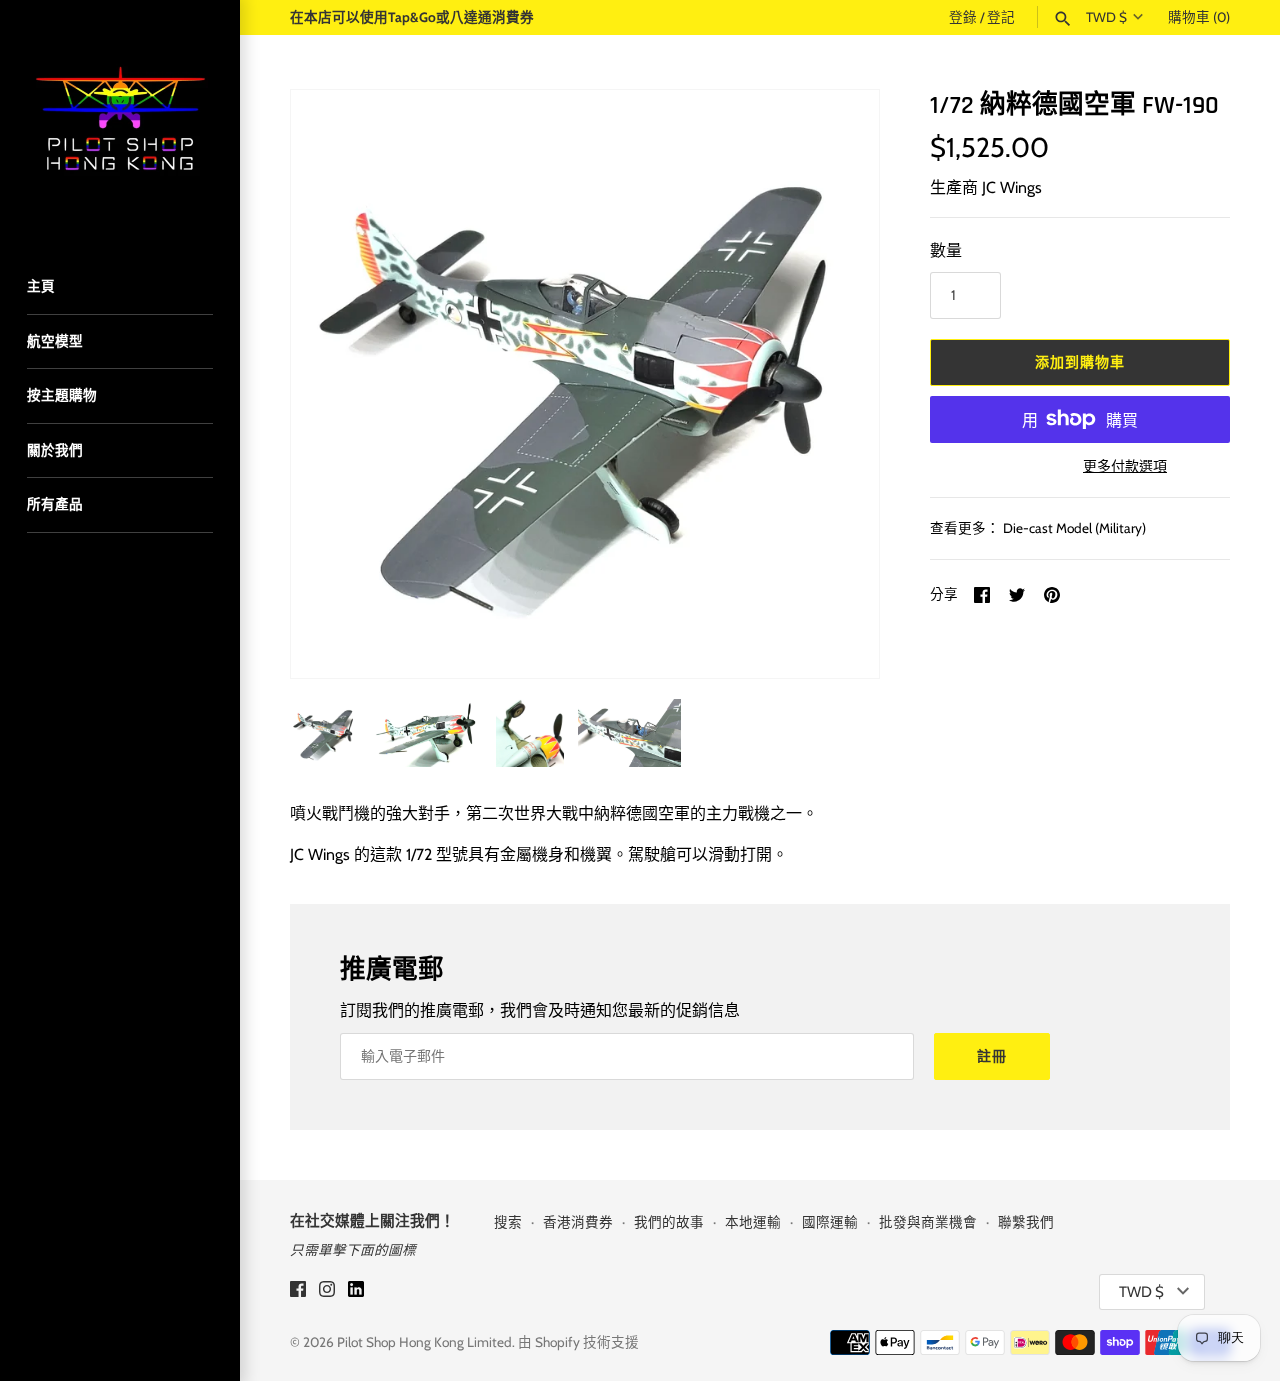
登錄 (963, 17)
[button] (837, 384)
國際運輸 (830, 1222)
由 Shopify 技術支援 (578, 1342)
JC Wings (1012, 187)
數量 (946, 250)
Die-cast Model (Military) (1074, 528)
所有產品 (55, 504)
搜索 (508, 1222)
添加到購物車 (1080, 362)
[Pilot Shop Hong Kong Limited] (120, 120)
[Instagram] (327, 1292)
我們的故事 (669, 1222)
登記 (1001, 17)
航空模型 (55, 341)
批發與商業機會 (928, 1222)
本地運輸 (753, 1222)
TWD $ (1106, 17)
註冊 (992, 1056)
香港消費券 (578, 1222)
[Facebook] (298, 1292)
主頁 (41, 286)
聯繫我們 (1026, 1222)
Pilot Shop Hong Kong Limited (424, 1342)
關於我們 (55, 450)
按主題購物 (62, 395)
